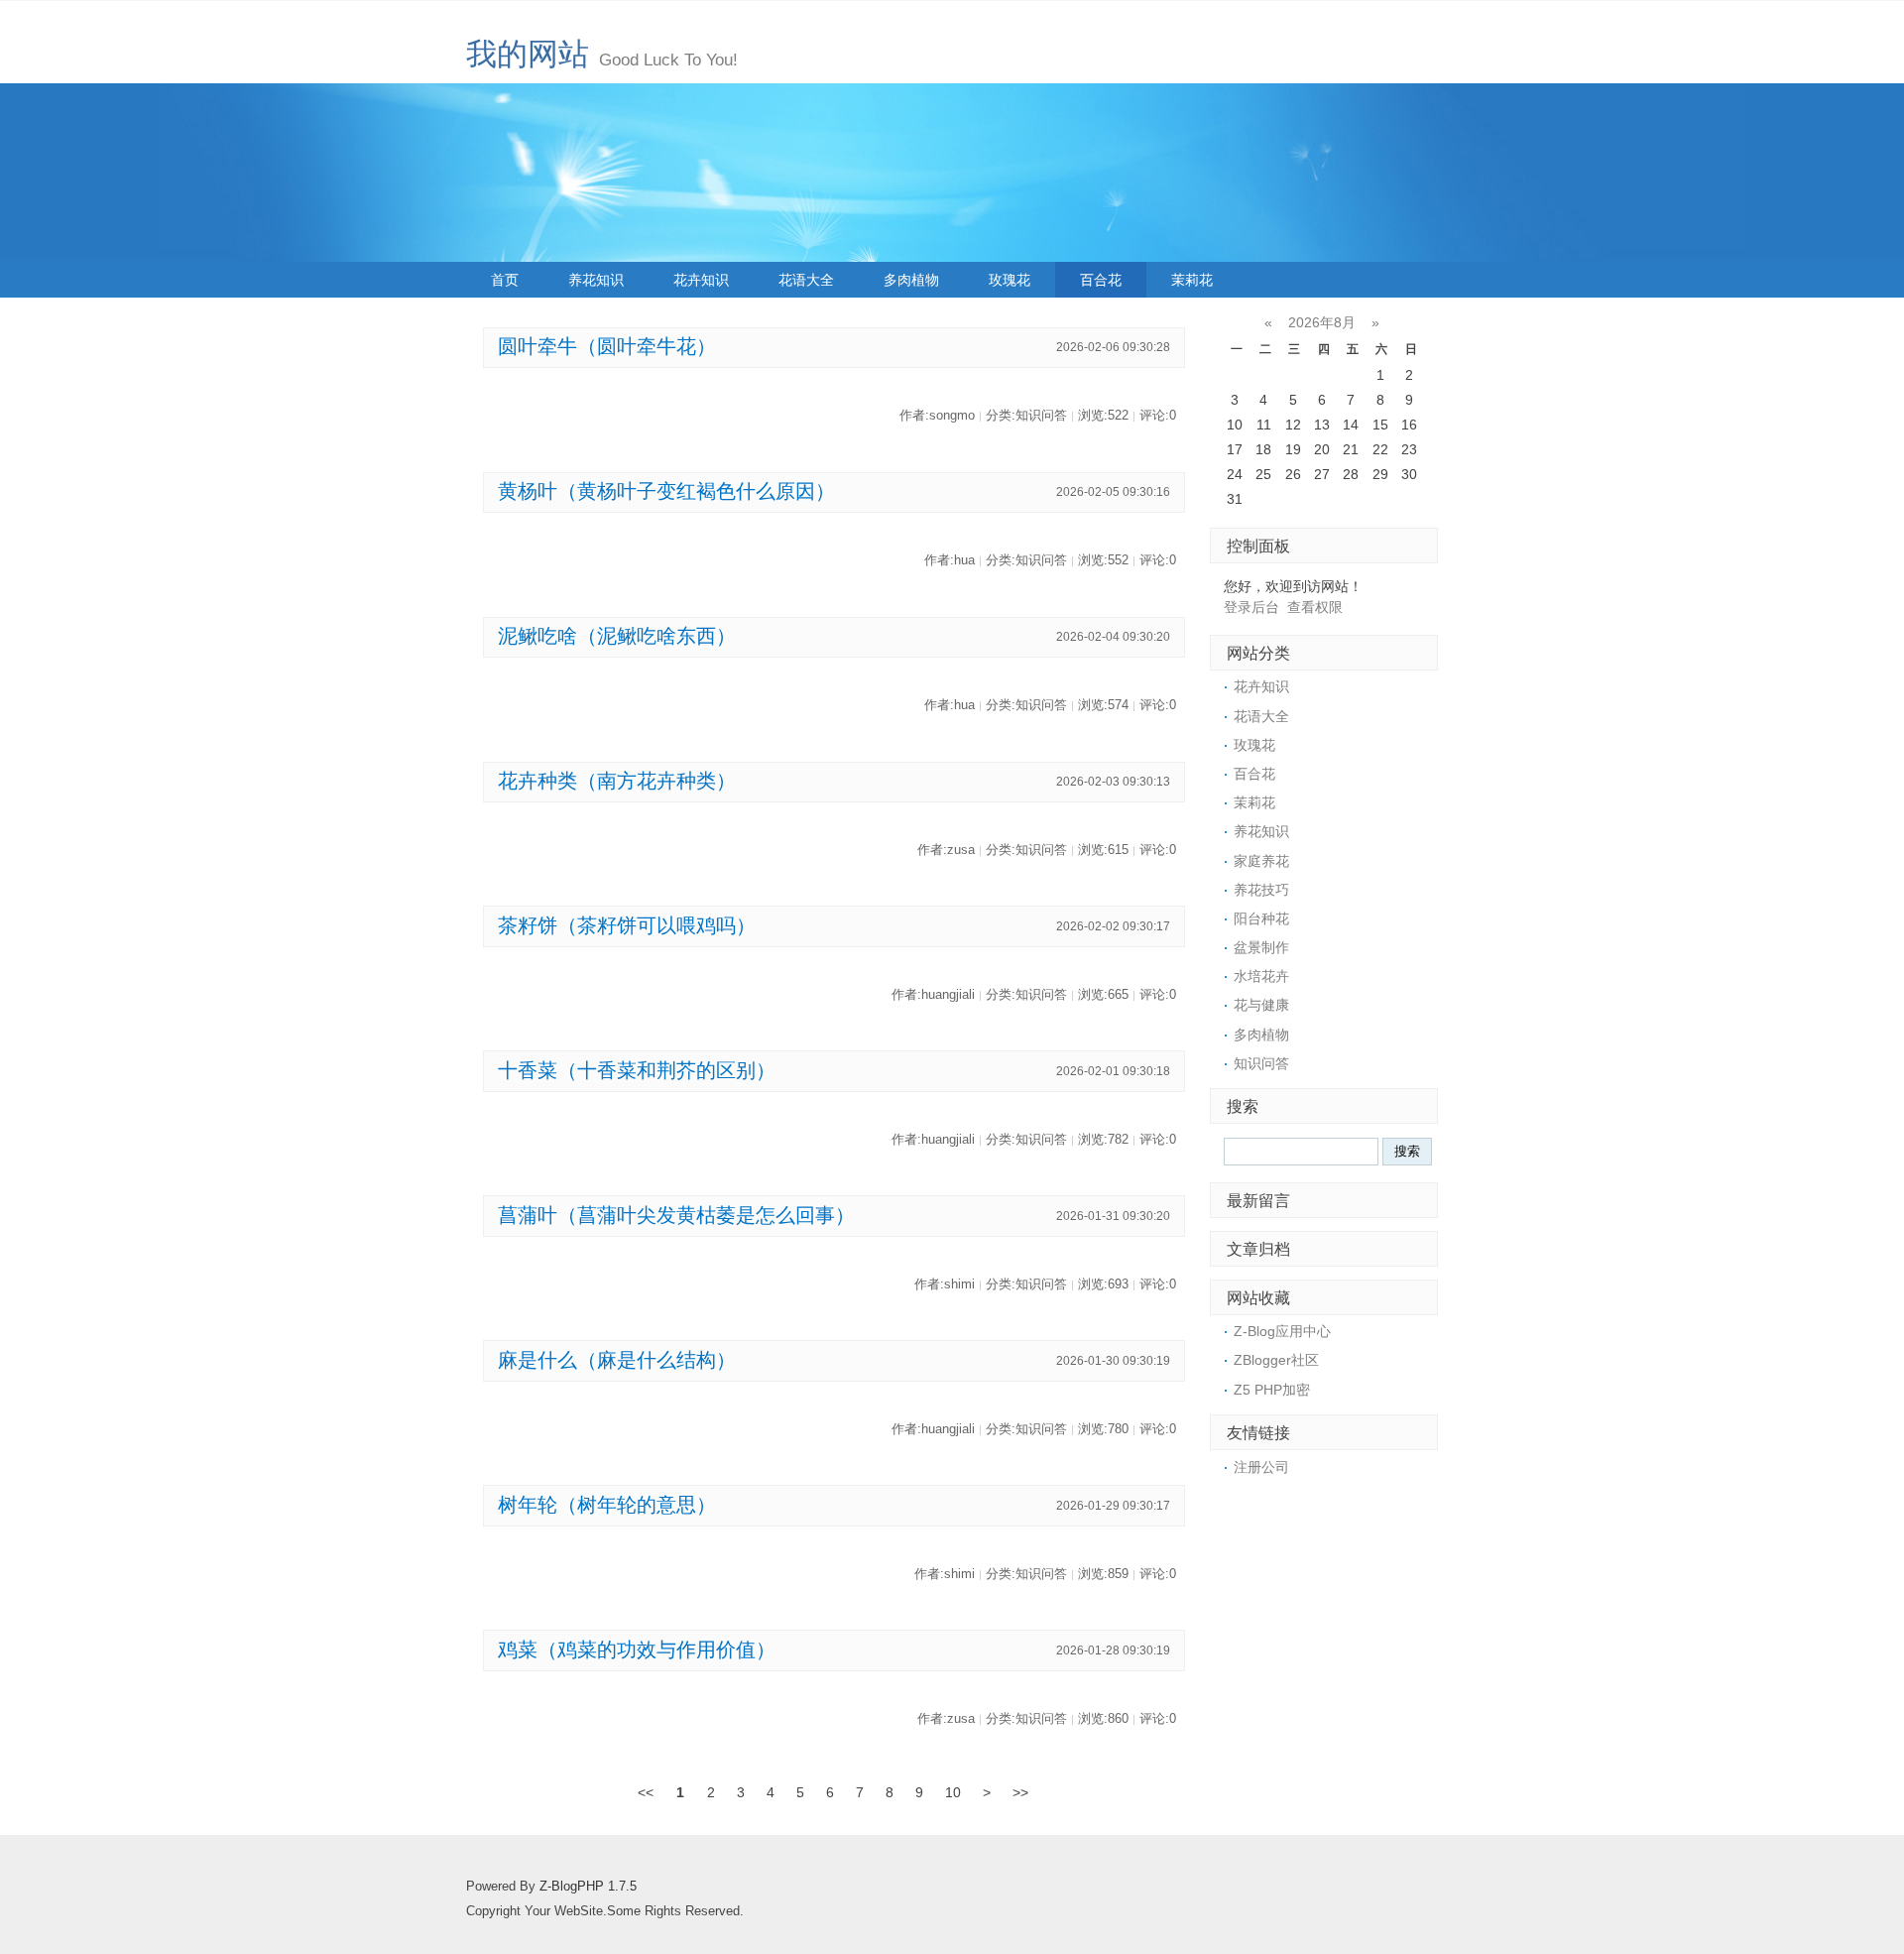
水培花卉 (1261, 976)
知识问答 (1261, 1063)
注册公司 (1261, 1467)
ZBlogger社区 (1276, 1360)
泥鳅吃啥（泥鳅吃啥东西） (617, 636)
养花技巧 (1261, 890)
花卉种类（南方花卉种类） (617, 781)
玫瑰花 (1010, 280)
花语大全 (806, 280)
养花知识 (596, 280)
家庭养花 (1261, 861)
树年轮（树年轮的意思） (607, 1505)
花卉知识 (701, 280)
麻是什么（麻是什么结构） (617, 1360)
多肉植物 (911, 280)
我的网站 (528, 54)
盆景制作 (1261, 947)
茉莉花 (1192, 280)
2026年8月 (1322, 322)
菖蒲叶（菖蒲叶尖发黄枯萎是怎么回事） (676, 1215)
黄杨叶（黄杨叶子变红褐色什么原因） (666, 491)
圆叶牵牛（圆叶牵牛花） (607, 346)
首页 (505, 280)
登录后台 (1251, 607)
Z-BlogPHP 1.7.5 (588, 1887)
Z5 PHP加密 (1272, 1390)
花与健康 (1261, 1005)
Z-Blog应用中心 (1282, 1331)
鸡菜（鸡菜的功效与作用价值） (637, 1649)
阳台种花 (1261, 918)
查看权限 (1315, 607)
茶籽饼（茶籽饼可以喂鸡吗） (627, 925)
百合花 (1101, 280)
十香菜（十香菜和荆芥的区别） (637, 1070)
